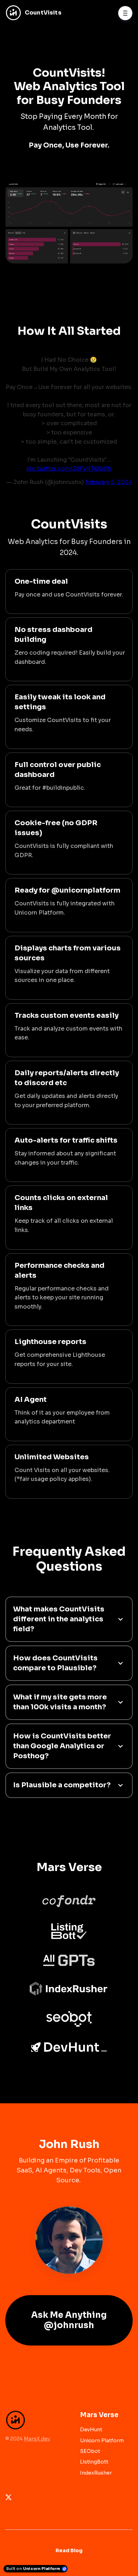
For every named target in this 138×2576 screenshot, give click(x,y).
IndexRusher (96, 2473)
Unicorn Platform (102, 2441)
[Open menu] (125, 13)
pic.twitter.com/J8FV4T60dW (69, 469)
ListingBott (94, 2462)
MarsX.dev (37, 2439)
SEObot (90, 2451)
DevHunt (91, 2430)
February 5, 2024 (109, 482)
